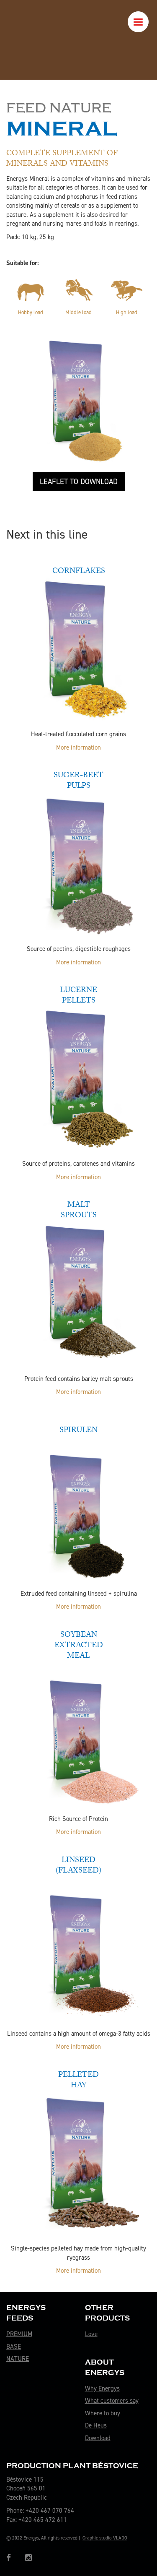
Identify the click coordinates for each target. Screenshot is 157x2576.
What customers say (112, 2401)
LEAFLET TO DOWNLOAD (79, 482)
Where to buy (103, 2413)
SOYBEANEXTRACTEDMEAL (79, 1646)
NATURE (18, 2359)
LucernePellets (78, 996)
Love (91, 2334)
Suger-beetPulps (78, 781)
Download (98, 2438)
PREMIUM (19, 2334)
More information (78, 748)
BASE (14, 2347)
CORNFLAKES (79, 572)
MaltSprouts (79, 1211)
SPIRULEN (78, 1431)
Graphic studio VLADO (105, 2538)
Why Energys (102, 2388)
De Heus (96, 2425)
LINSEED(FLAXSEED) (78, 1866)
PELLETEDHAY (78, 2081)
